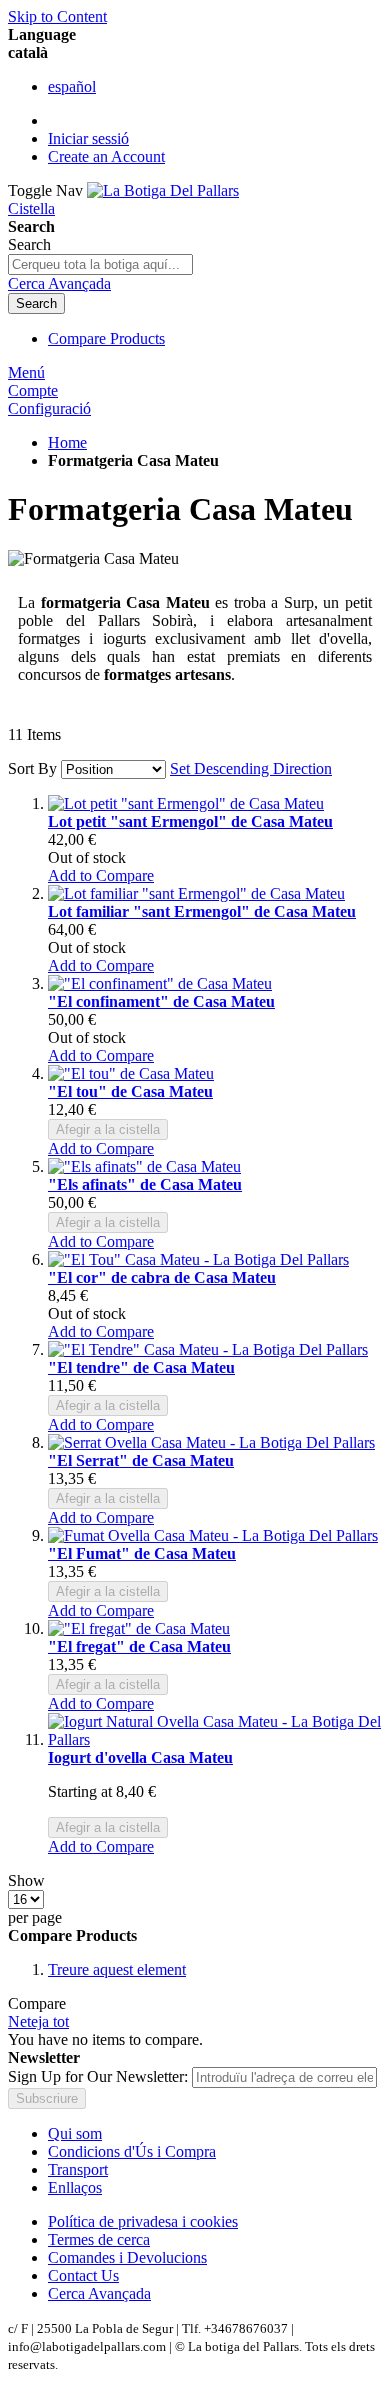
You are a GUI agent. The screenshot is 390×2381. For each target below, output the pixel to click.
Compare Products (106, 338)
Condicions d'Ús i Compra (132, 2151)
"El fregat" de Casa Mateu (139, 1646)
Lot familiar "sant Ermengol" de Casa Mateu (202, 911)
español (72, 86)
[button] (101, 875)
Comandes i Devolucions (127, 2257)
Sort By (32, 768)
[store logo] (163, 190)
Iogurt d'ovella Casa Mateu (140, 1757)
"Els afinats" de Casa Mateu (145, 1184)
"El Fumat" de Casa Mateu (142, 1553)
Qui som (75, 2133)
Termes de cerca (99, 2239)
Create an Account (106, 156)
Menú (26, 372)
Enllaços (75, 2187)
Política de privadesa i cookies (143, 2221)
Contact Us (83, 2275)
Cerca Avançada (59, 283)
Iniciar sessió (88, 138)
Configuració (49, 408)
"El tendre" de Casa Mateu (141, 1367)
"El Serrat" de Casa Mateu (141, 1460)
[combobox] (100, 264)
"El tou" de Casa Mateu (130, 1091)
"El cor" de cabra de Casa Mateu (162, 1277)
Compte (33, 390)
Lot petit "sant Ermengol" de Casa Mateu (190, 821)
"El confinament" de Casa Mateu (161, 1001)
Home (67, 442)
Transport (78, 2169)
